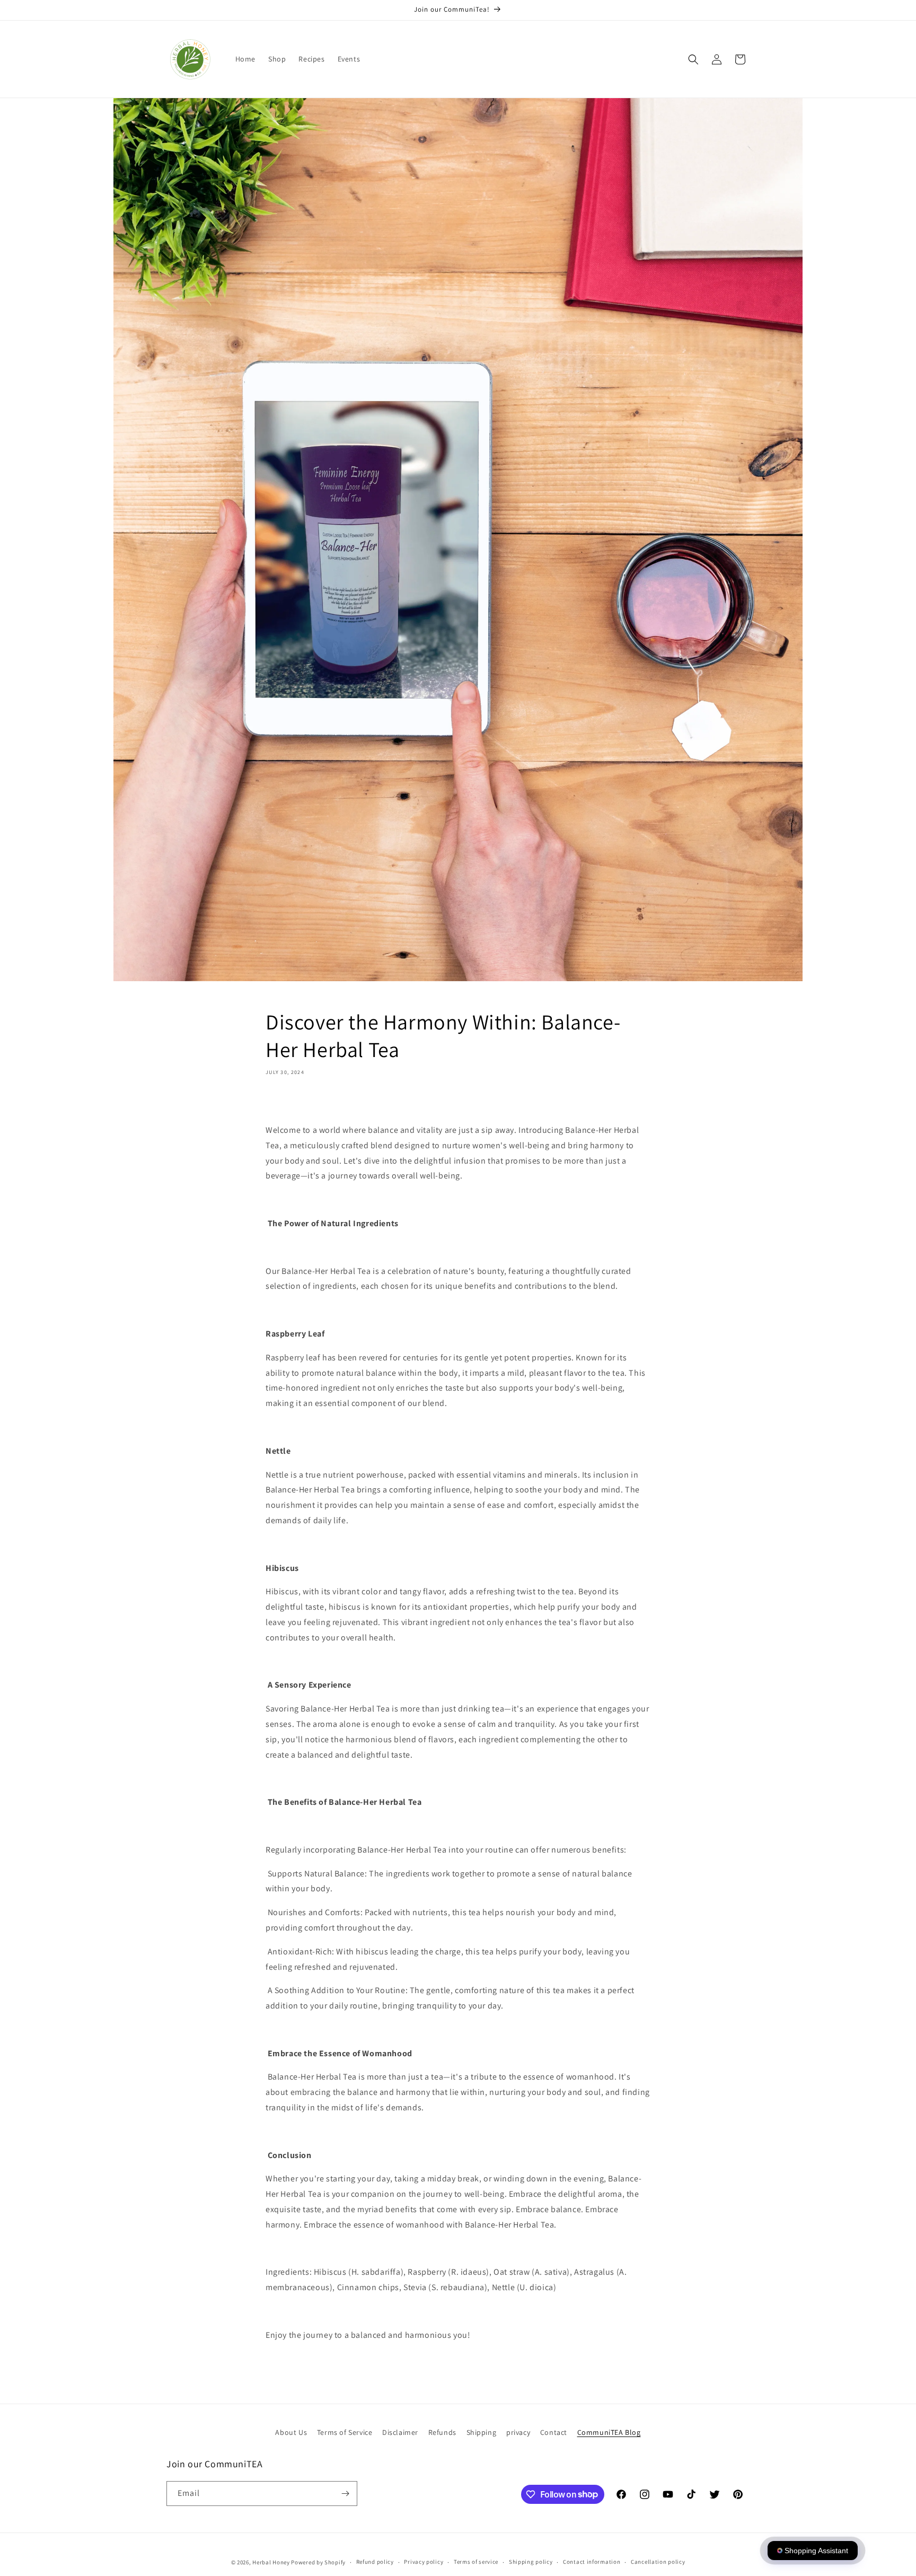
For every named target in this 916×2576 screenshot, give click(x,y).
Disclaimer (400, 2432)
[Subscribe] (345, 2494)
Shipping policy (531, 2562)
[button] (693, 59)
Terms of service (476, 2562)
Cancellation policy (658, 2562)
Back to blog (464, 2378)
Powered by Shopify (318, 2562)
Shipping (482, 2432)
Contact (554, 2432)
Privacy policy (424, 2562)
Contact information (592, 2562)
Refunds (442, 2432)
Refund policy (375, 2562)
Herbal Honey (271, 2562)
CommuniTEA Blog (609, 2432)
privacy (518, 2432)
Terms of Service (345, 2432)
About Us (291, 2432)
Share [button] (288, 1103)
